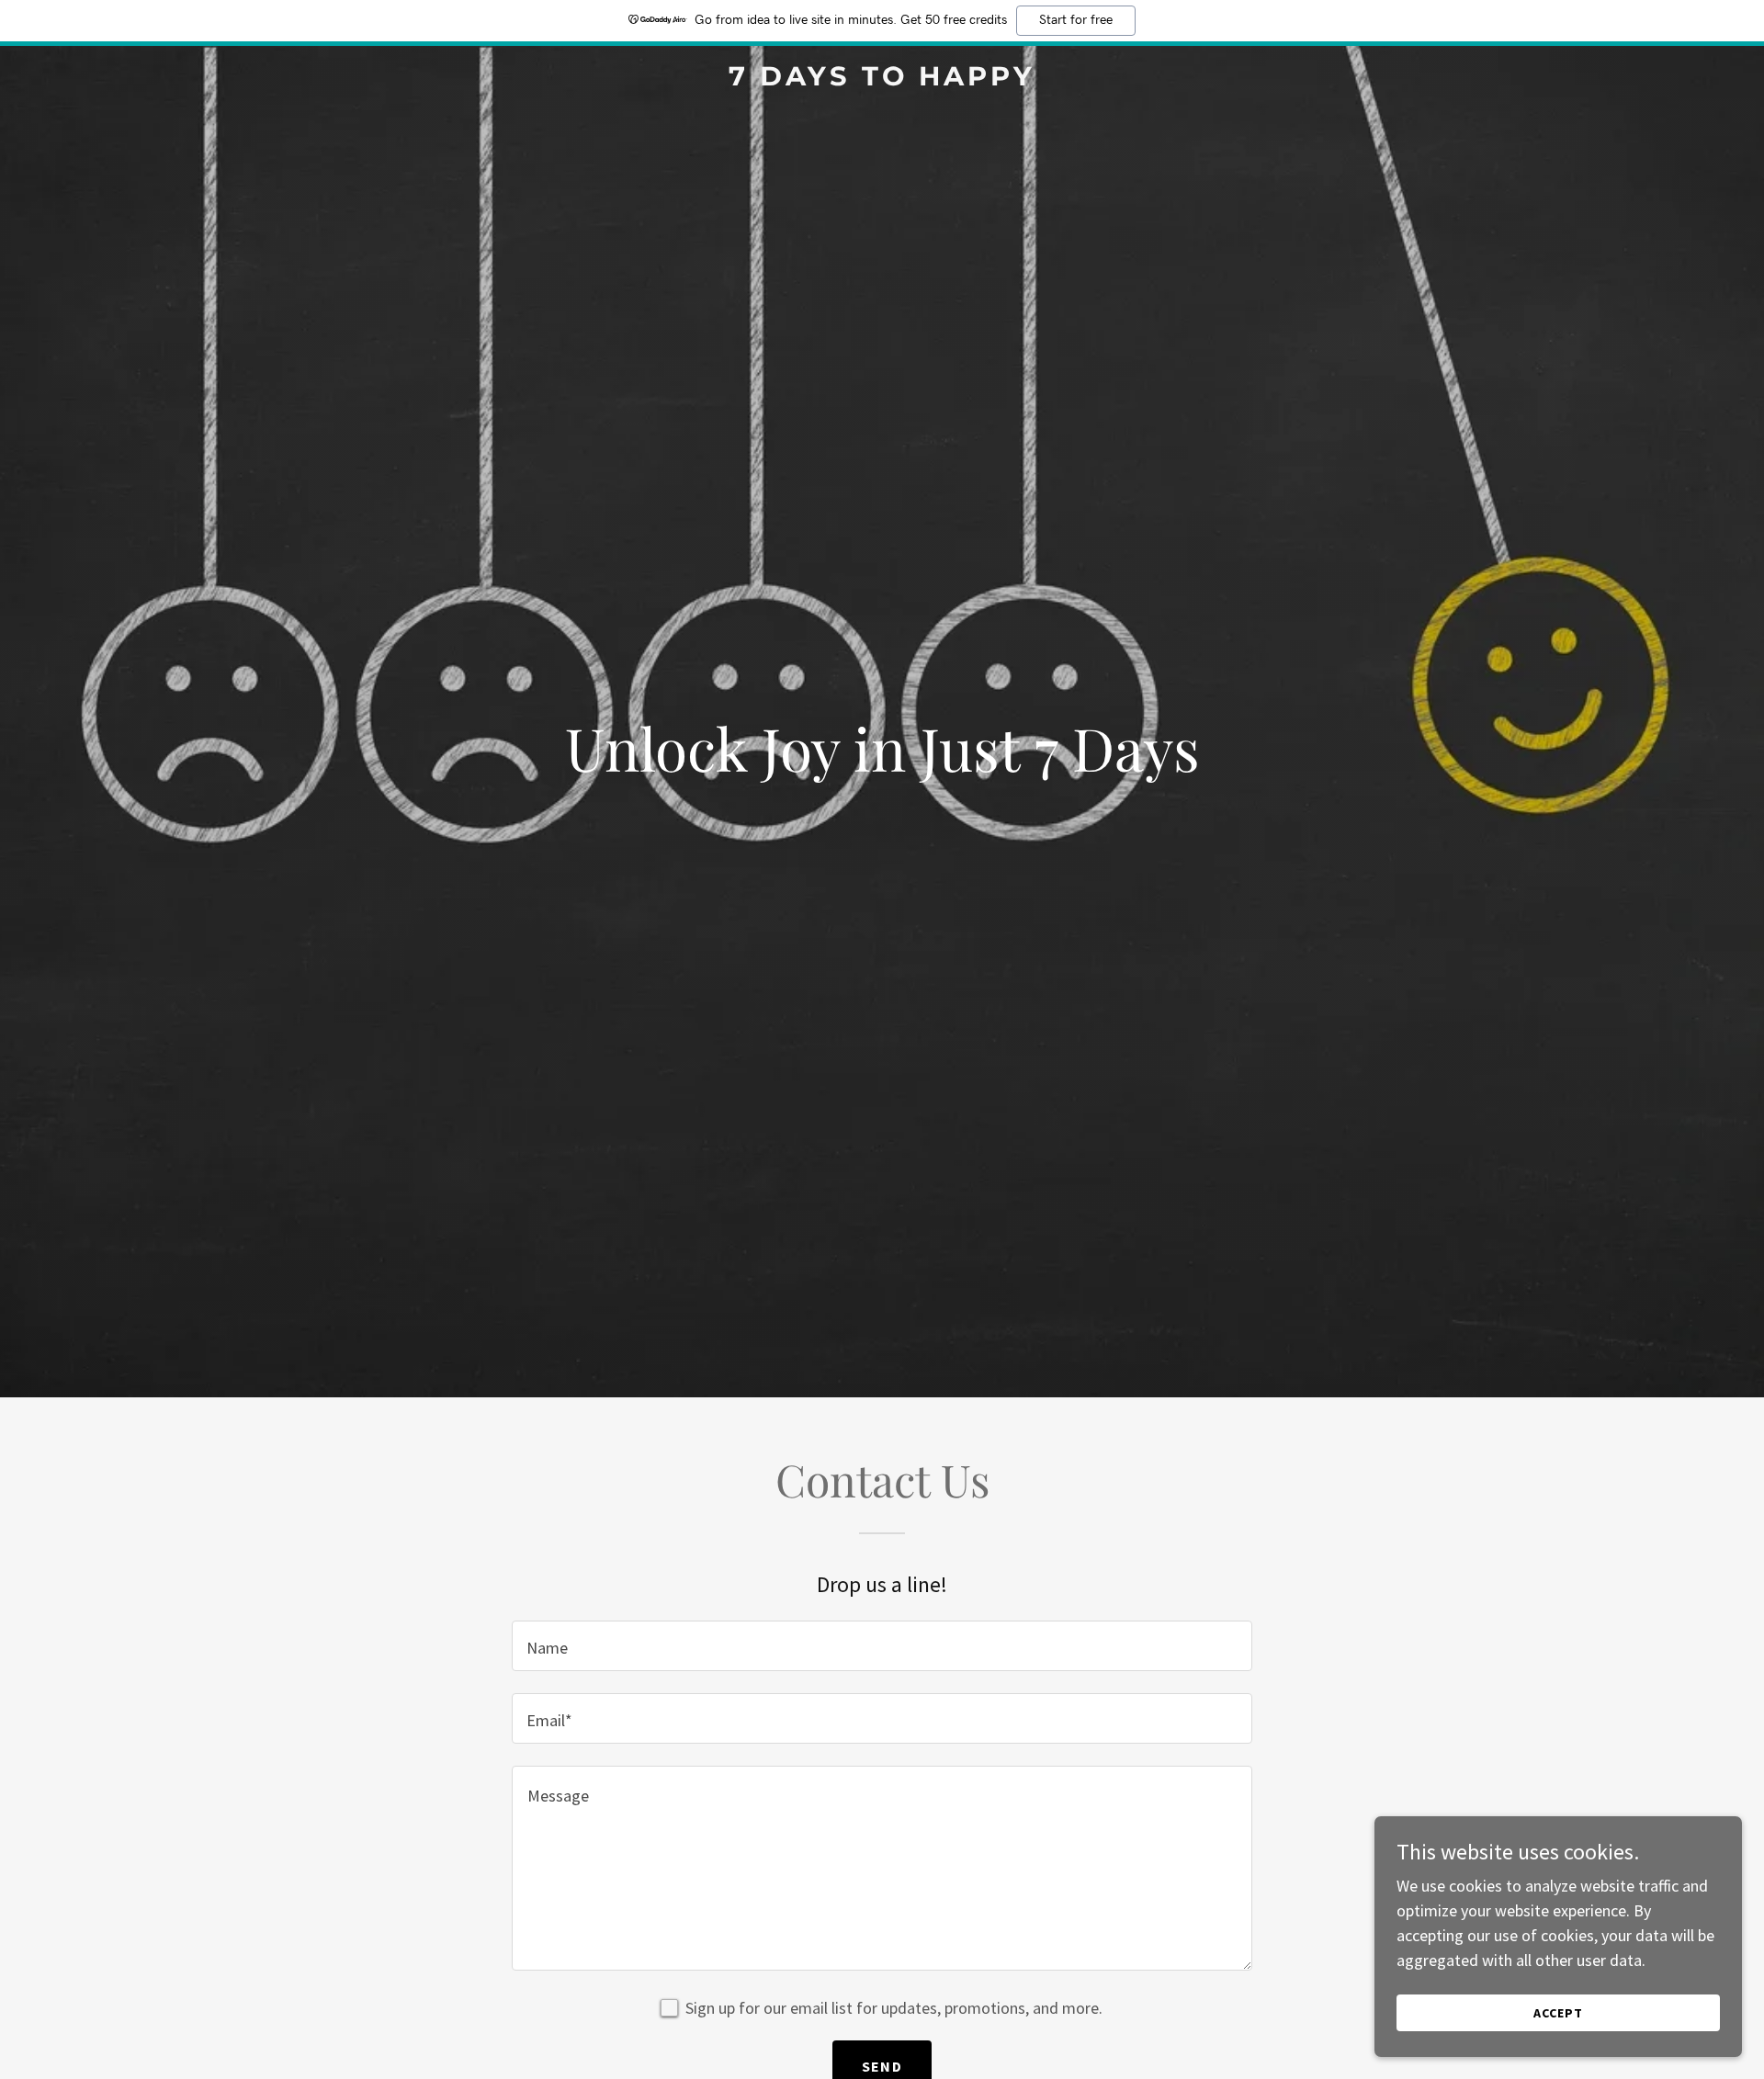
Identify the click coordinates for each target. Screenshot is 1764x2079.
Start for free (1076, 20)
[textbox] (882, 1646)
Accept (1558, 2013)
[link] (882, 79)
